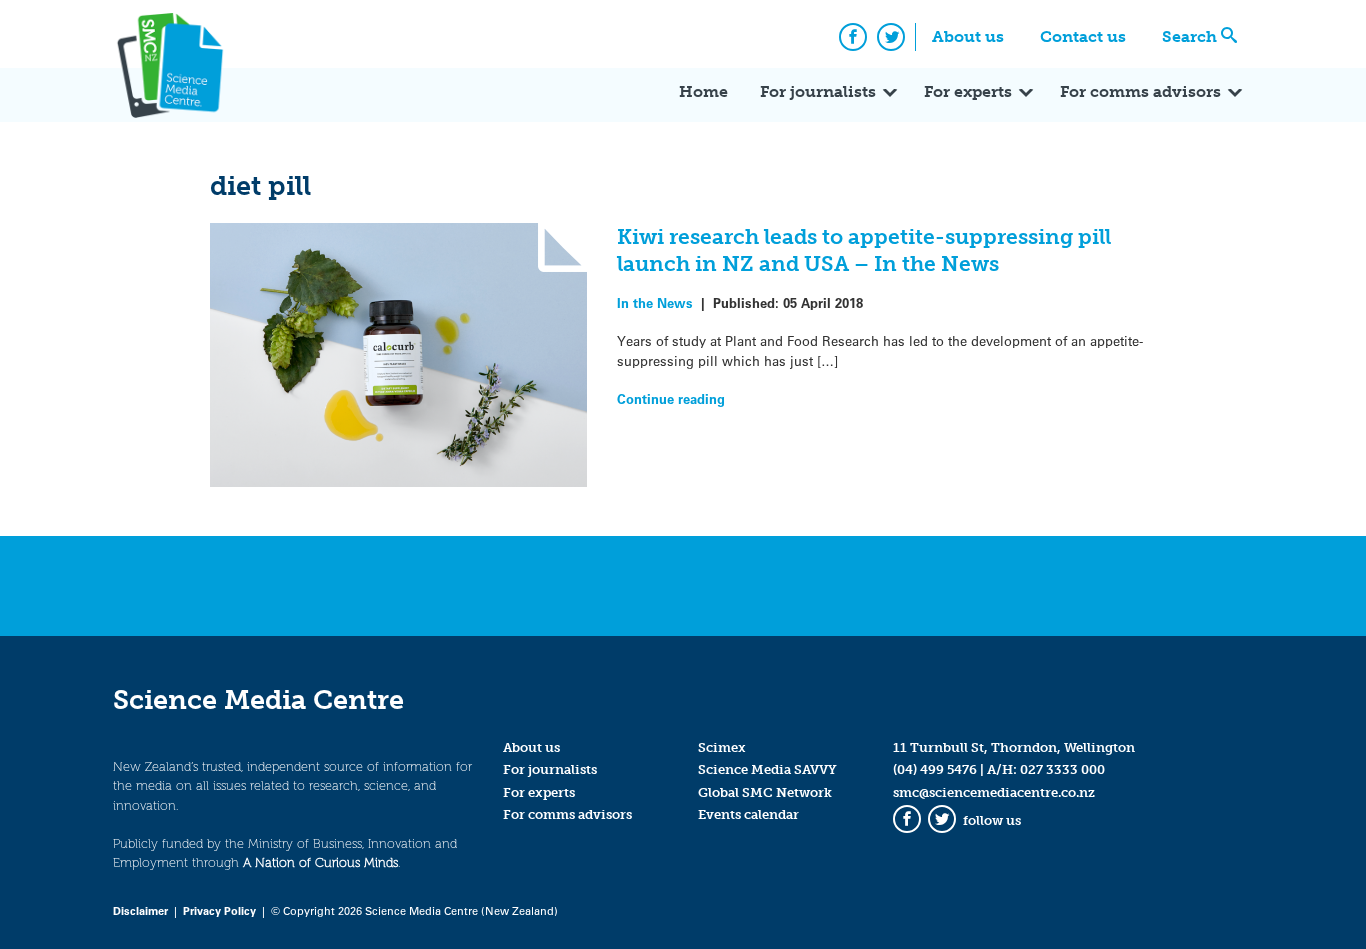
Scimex (722, 747)
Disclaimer (140, 910)
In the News (655, 302)
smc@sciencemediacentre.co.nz (994, 792)
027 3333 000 (1062, 769)
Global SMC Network (765, 792)
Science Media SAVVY (767, 769)
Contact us (1083, 36)
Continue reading (671, 398)
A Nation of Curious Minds (320, 862)
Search (1189, 36)
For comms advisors (1140, 91)
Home (703, 91)
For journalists (818, 91)
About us (968, 36)
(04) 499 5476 (935, 769)
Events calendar (748, 814)
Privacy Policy (219, 910)
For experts (968, 91)
